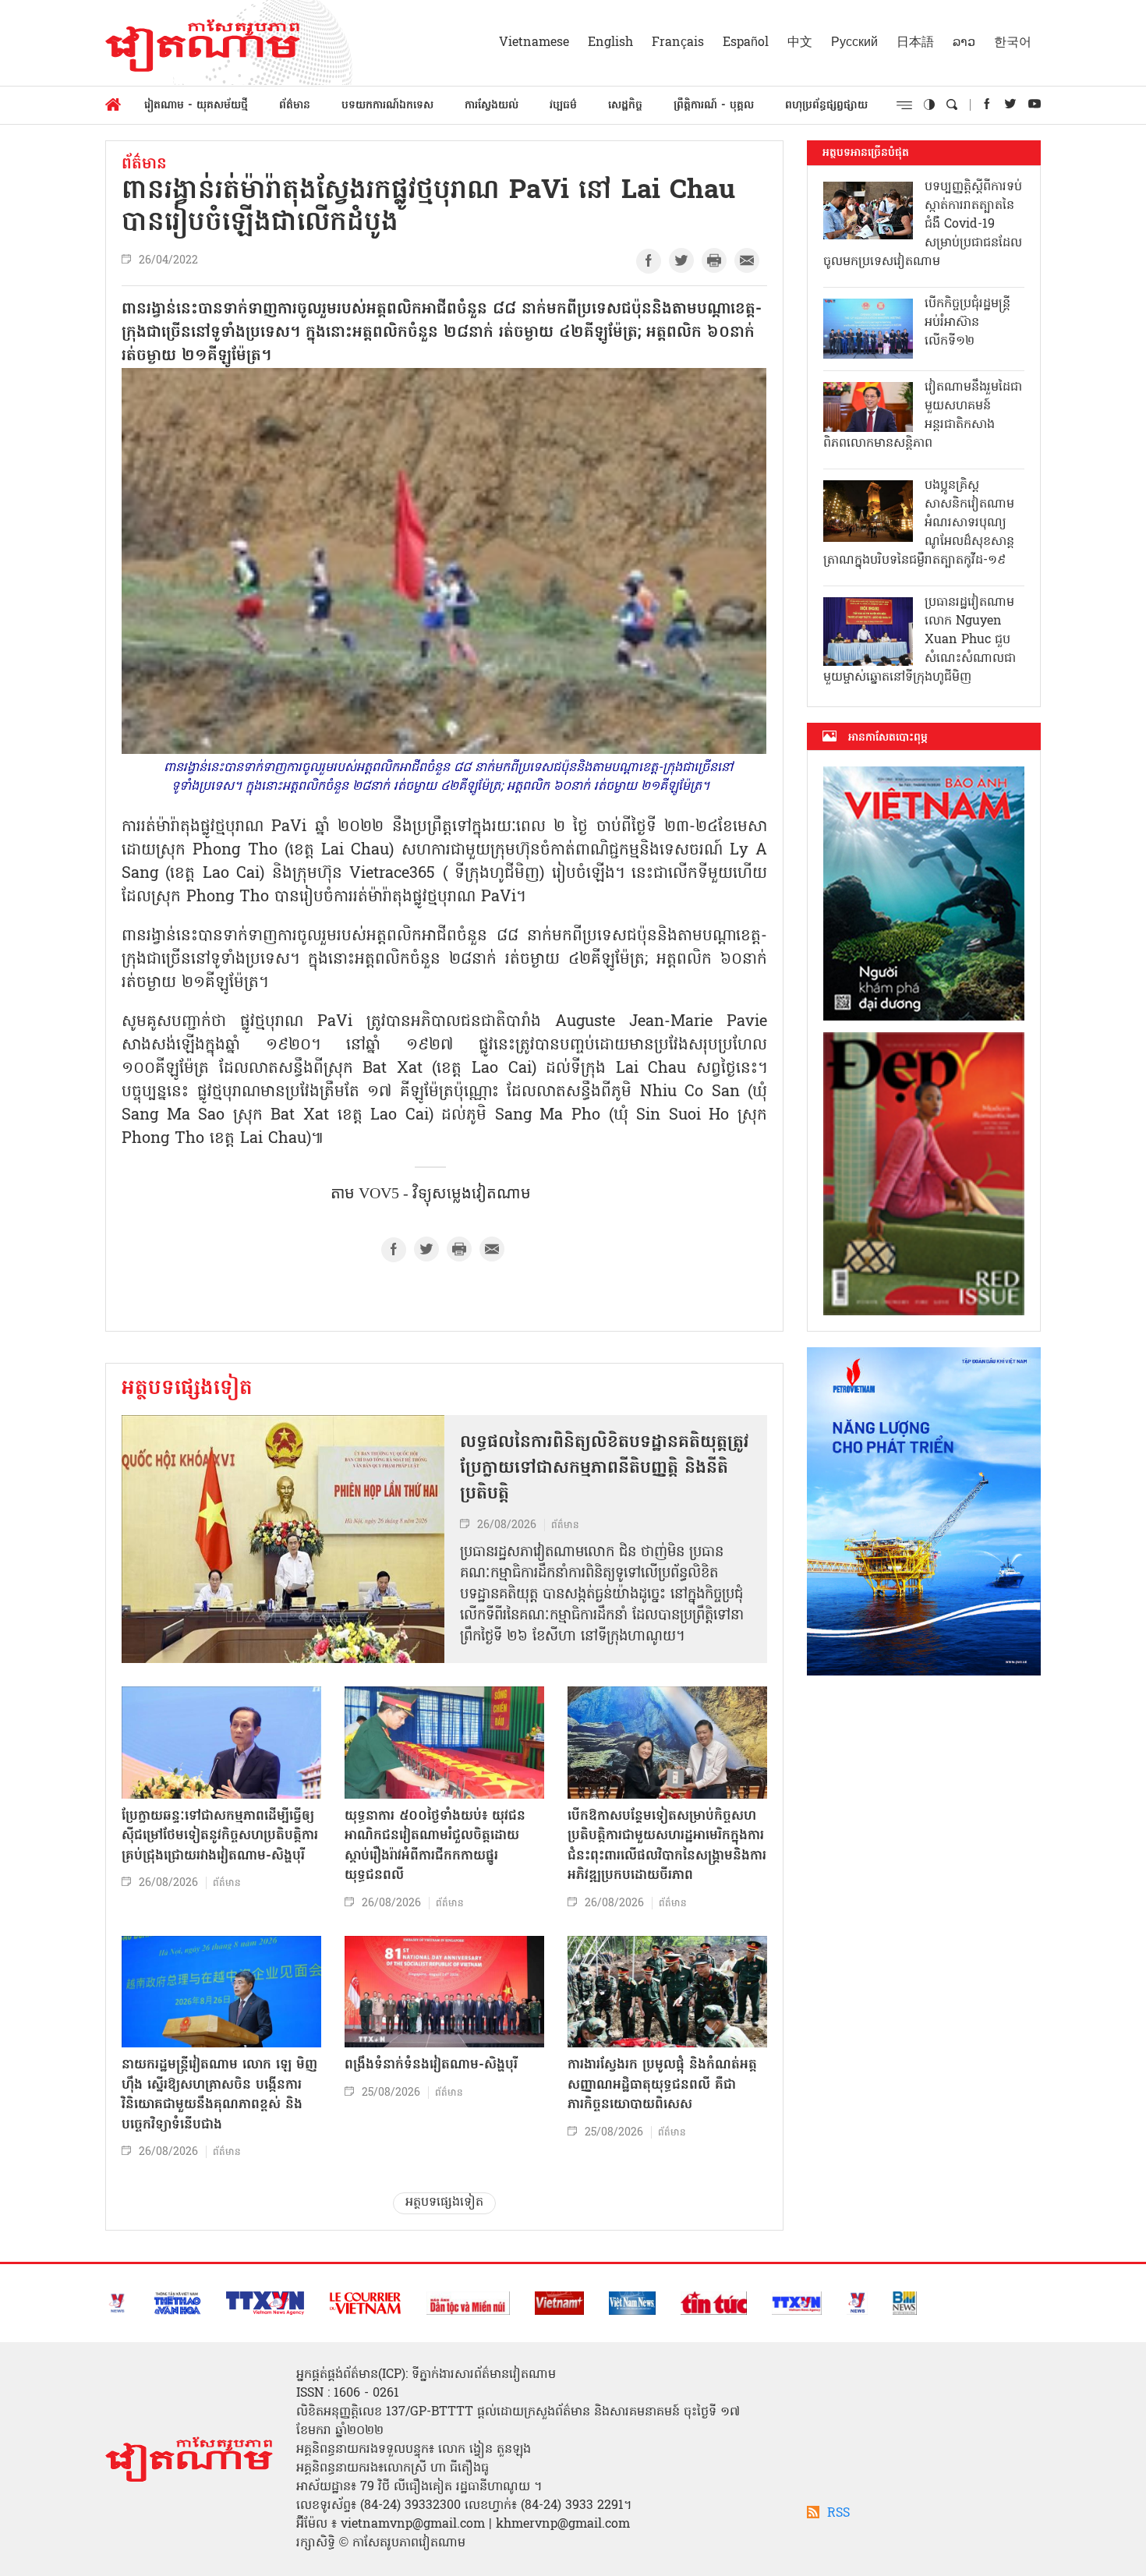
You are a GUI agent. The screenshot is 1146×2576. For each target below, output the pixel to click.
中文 (800, 43)
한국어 (1013, 43)
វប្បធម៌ (563, 106)
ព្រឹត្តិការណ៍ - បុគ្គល (714, 106)
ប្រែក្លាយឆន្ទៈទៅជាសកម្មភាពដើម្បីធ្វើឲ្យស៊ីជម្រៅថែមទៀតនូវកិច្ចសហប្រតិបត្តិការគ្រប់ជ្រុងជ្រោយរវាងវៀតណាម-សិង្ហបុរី (220, 1836)
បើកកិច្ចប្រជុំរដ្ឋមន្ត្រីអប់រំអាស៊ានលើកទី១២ (967, 323)
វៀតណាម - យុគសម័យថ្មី (196, 106)
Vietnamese (534, 43)
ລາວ (964, 43)
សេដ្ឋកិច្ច (625, 106)
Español (746, 43)
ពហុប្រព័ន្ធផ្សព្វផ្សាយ (826, 106)
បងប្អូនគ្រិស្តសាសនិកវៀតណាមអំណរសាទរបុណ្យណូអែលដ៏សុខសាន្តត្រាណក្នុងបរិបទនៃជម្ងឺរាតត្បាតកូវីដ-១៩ (919, 523)
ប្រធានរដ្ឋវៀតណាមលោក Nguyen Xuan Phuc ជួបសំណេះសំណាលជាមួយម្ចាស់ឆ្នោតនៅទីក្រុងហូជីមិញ (920, 640)
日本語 (915, 43)
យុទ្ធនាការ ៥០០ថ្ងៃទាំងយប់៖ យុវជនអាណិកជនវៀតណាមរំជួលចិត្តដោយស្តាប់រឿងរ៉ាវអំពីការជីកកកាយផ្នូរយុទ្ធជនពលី (435, 1846)
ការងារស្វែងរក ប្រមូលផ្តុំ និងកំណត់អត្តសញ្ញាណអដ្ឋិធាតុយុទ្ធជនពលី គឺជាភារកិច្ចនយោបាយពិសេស (662, 2085)
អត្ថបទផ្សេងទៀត (187, 1389)
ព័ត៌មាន (295, 106)
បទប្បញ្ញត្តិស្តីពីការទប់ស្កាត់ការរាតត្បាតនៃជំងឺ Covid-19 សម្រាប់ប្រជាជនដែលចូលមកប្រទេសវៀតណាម (923, 225)
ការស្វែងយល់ (492, 106)
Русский (854, 43)
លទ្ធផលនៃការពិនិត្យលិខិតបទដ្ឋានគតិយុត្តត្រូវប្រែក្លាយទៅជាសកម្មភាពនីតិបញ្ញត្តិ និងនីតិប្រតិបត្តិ (605, 1469)
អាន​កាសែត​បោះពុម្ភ (888, 738)
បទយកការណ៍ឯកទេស (387, 106)
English (610, 43)
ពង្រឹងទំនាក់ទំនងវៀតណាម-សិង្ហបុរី (431, 2065)
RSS (838, 2514)
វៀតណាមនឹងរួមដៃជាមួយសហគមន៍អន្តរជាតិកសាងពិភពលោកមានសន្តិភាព (923, 416)
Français (678, 43)
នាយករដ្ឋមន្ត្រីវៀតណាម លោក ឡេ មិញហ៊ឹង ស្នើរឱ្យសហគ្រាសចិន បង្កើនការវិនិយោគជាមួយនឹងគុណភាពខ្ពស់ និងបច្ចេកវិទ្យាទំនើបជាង (219, 2095)
